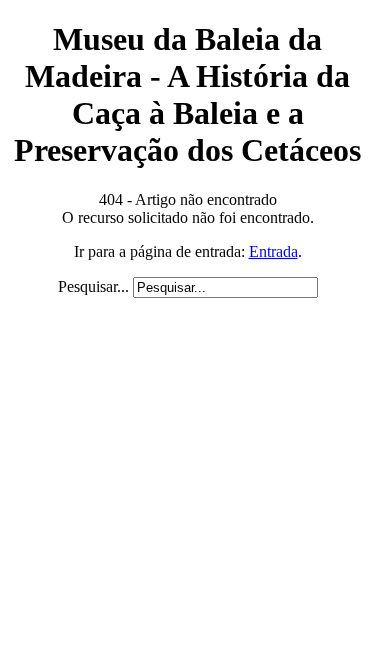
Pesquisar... (93, 286)
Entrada (273, 251)
